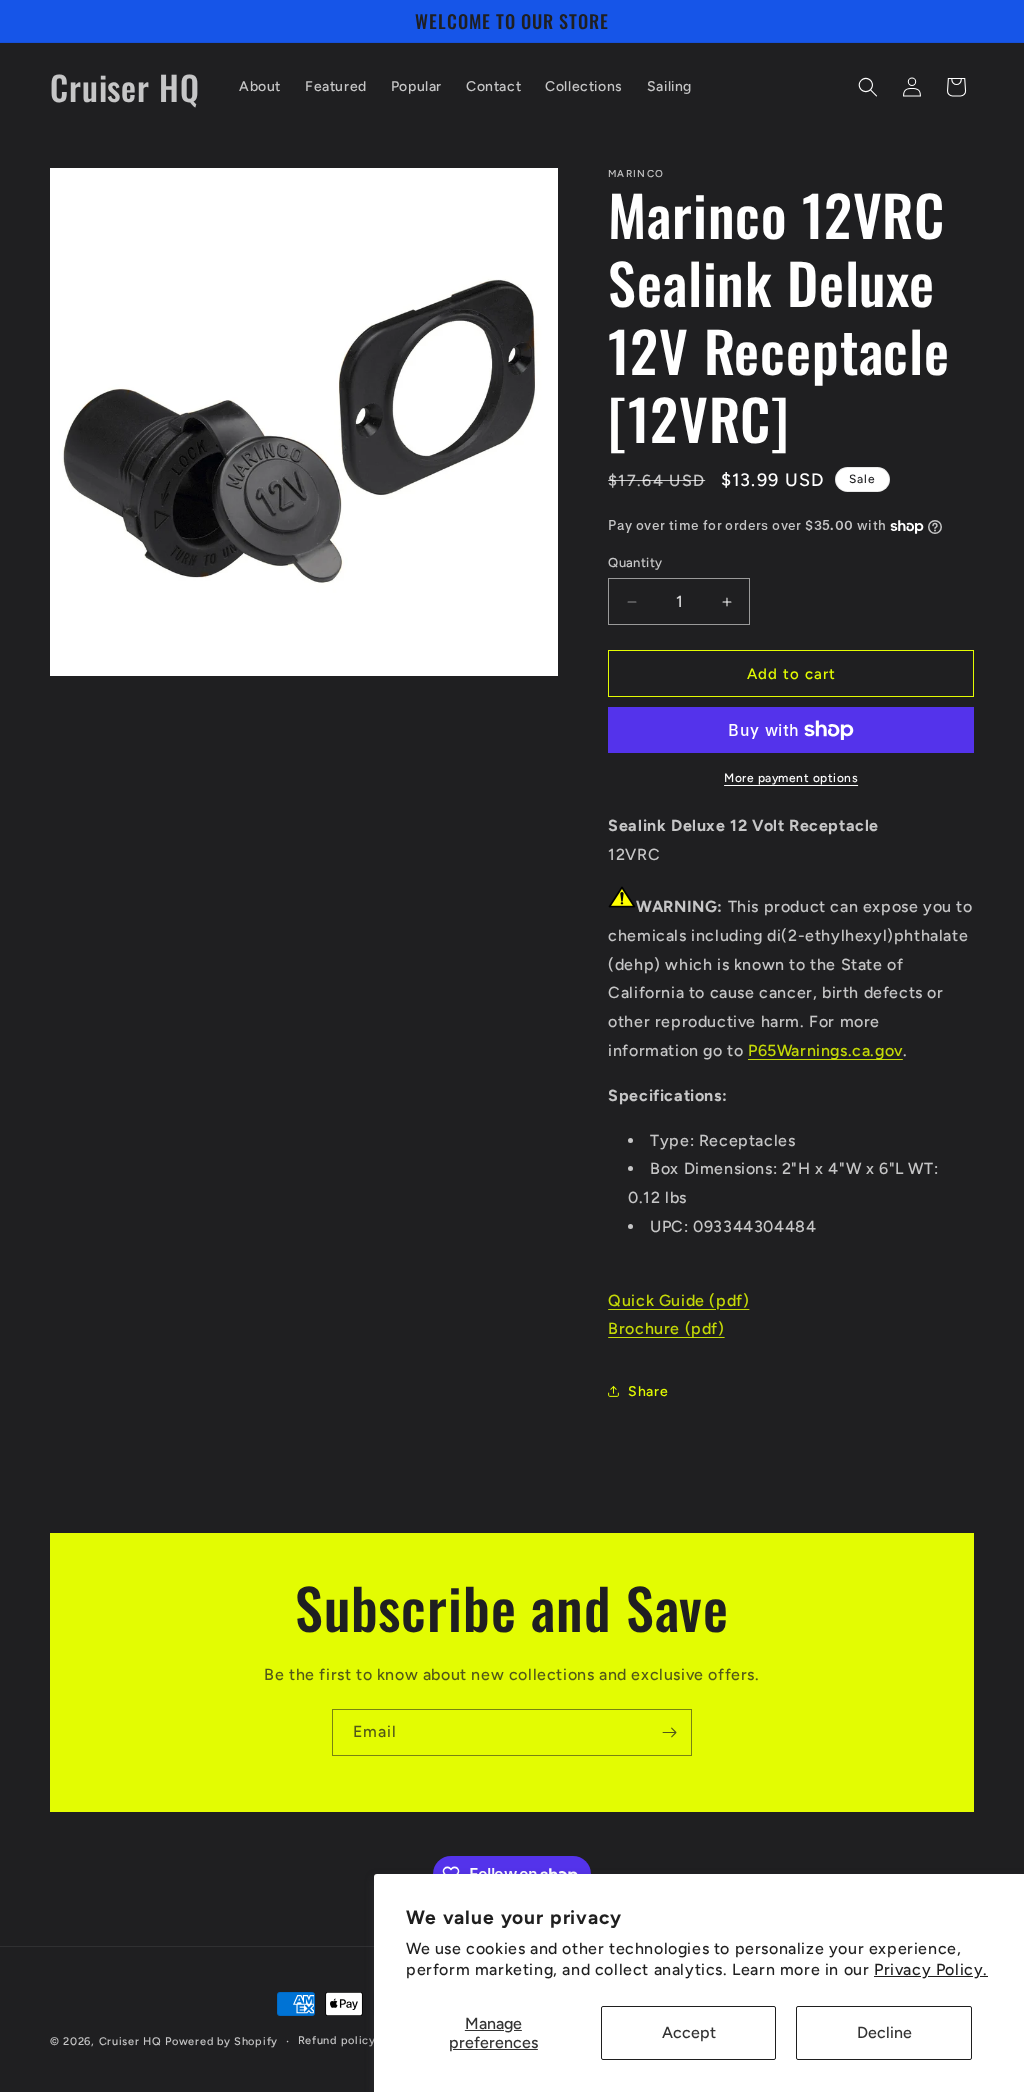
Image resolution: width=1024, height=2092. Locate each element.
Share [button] (648, 1391)
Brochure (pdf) (666, 1328)
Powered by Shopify (221, 2041)
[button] (868, 87)
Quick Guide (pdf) (678, 1300)
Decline (884, 2032)
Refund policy (337, 2040)
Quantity (635, 562)
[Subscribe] (669, 1732)
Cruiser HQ (130, 2041)
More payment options (791, 778)
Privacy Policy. (931, 1969)
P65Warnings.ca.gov (825, 1050)
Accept (689, 2032)
